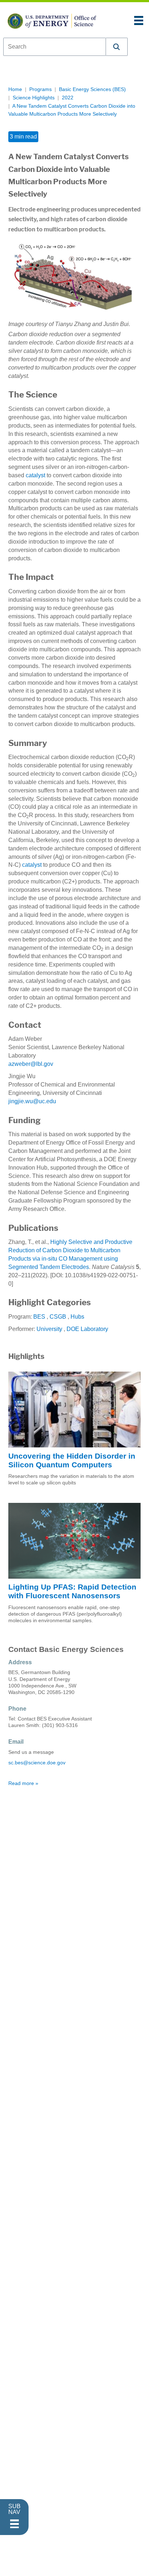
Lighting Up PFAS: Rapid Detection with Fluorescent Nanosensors (72, 1591)
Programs (41, 89)
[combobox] (55, 47)
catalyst (32, 865)
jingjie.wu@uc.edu (32, 1101)
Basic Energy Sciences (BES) (92, 89)
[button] (117, 47)
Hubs (77, 1317)
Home (15, 89)
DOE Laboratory (87, 1329)
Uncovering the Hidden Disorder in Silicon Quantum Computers (72, 1460)
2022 (68, 98)
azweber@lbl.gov (31, 1064)
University (49, 1329)
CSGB (58, 1317)
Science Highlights (34, 98)
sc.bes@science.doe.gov (37, 1763)
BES (39, 1317)
